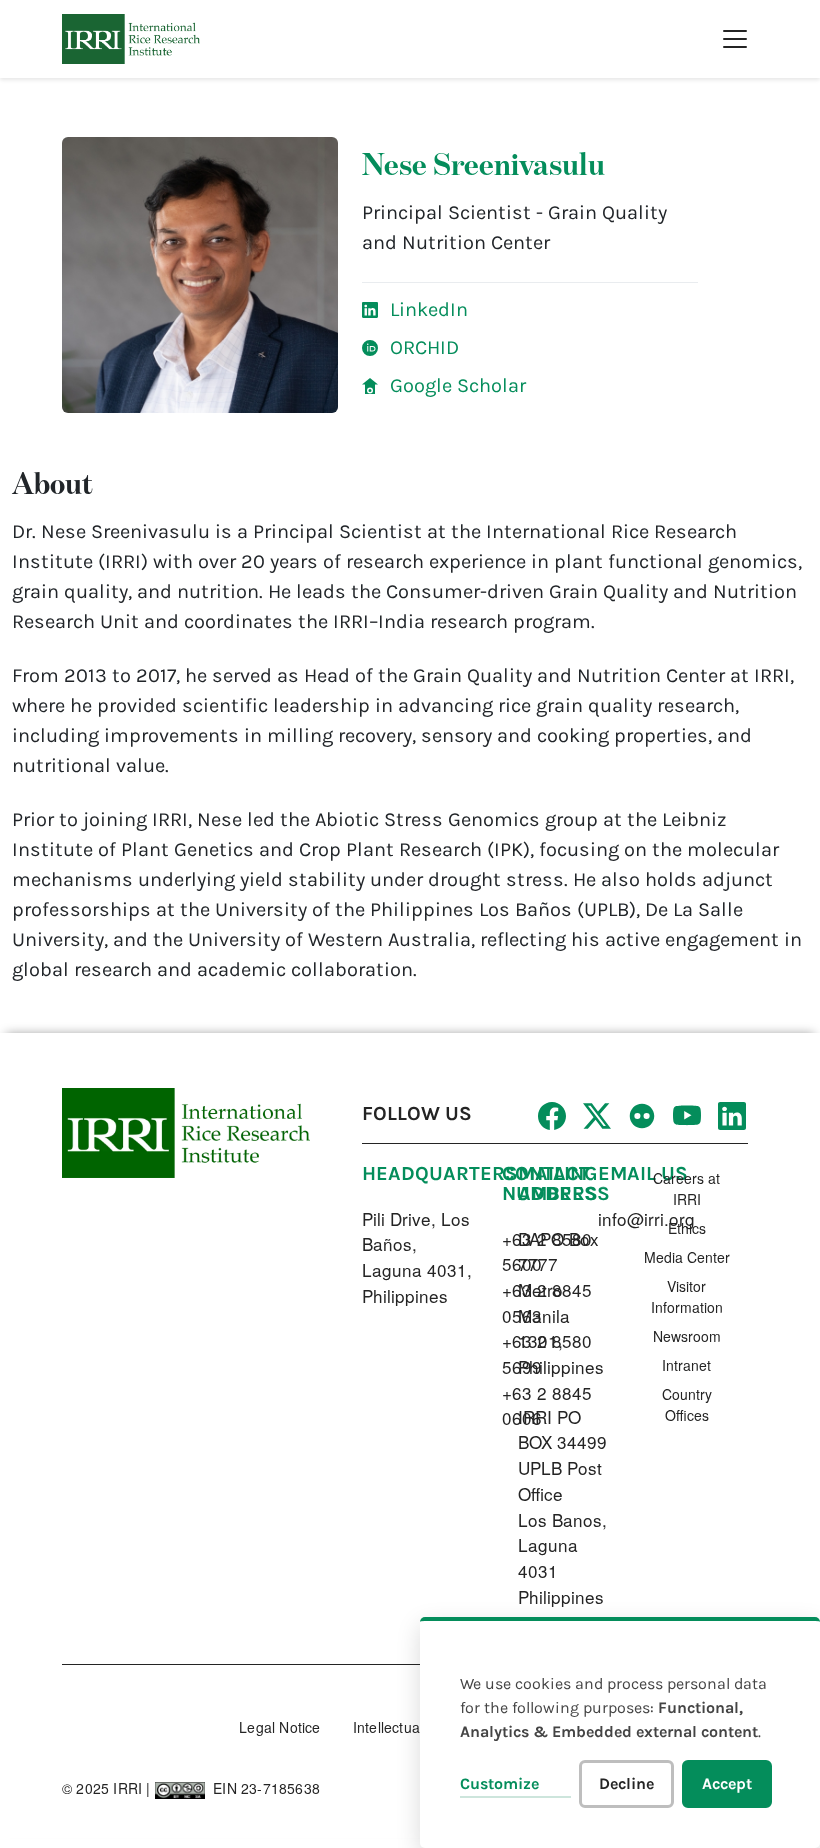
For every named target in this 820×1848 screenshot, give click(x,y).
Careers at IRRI (686, 1188)
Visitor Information (687, 1296)
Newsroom (687, 1336)
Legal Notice (279, 1727)
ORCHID (424, 347)
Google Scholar (458, 385)
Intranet (686, 1365)
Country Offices (687, 1404)
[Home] (131, 39)
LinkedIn (429, 309)
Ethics (687, 1228)
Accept (727, 1783)
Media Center (687, 1257)
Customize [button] (499, 1783)
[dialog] (620, 1732)
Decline (626, 1783)
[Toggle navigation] (735, 39)
